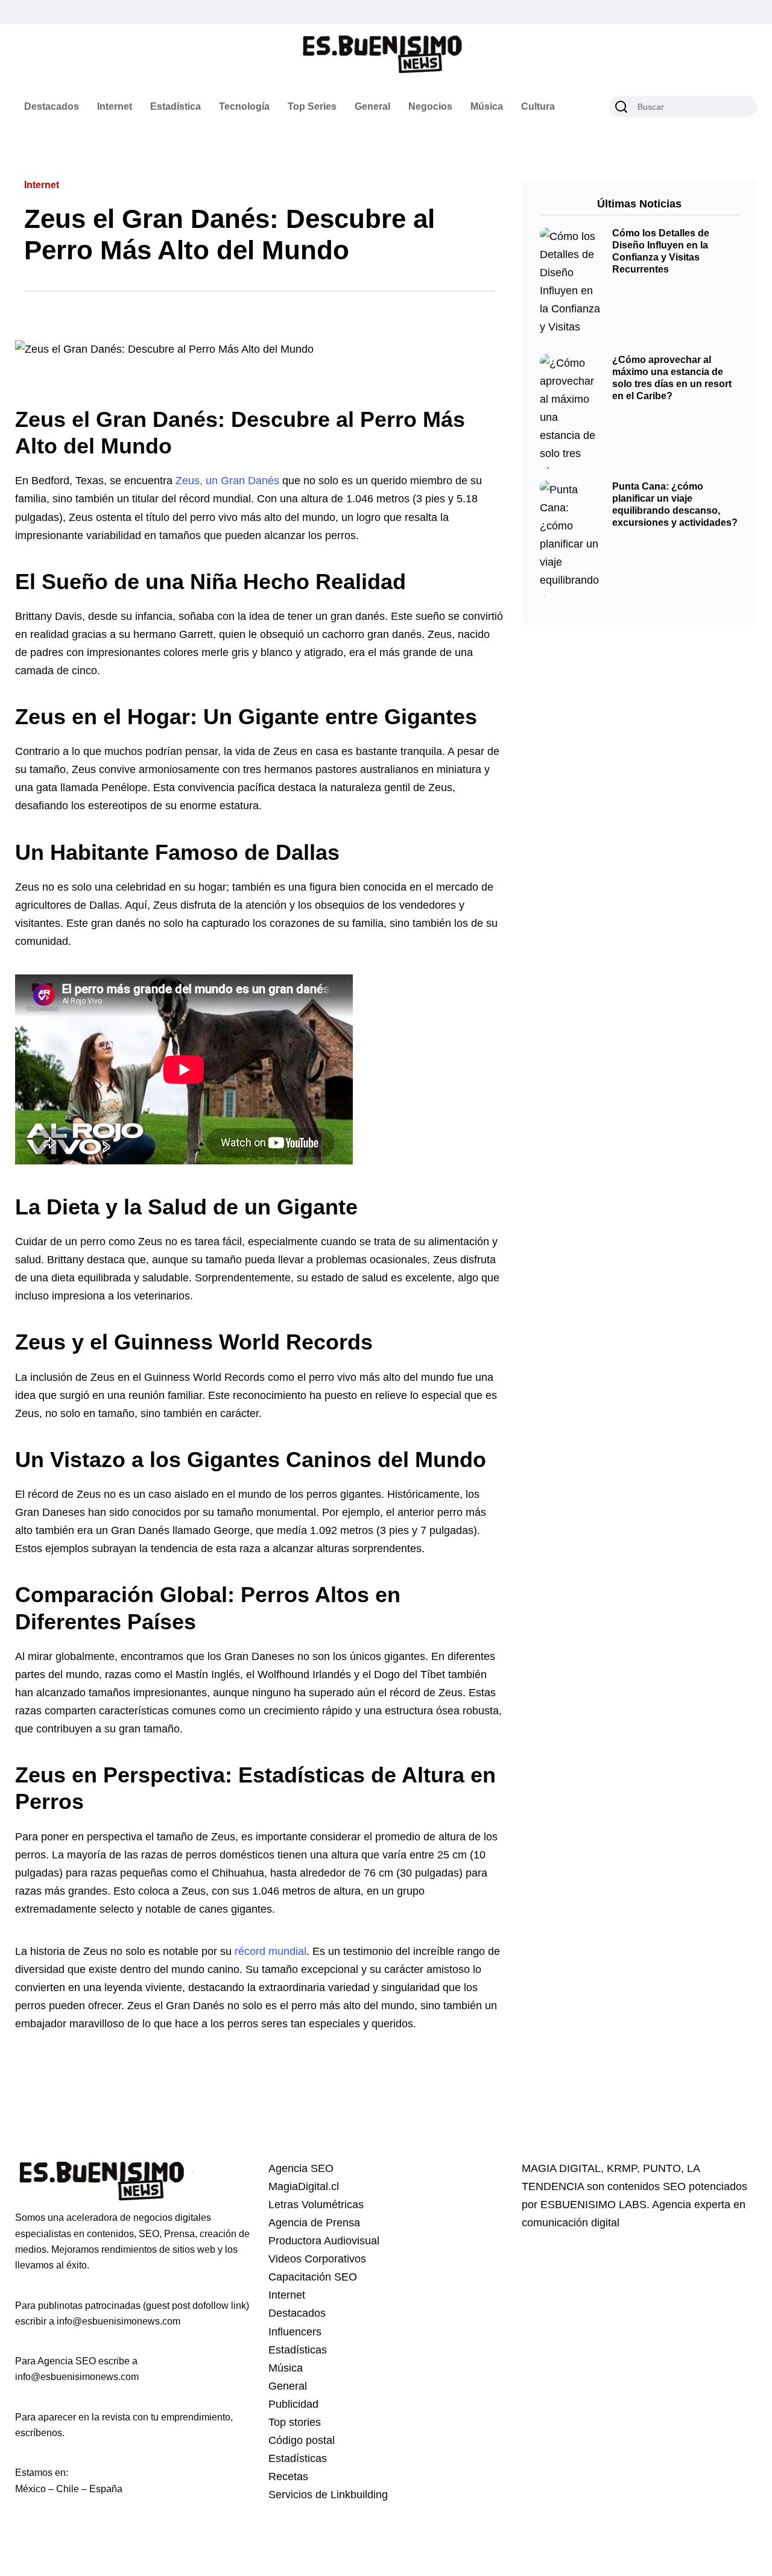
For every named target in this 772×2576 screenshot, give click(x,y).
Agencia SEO (301, 2168)
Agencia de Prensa (314, 2223)
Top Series (312, 106)
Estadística (176, 106)
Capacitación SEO (313, 2277)
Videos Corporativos (317, 2259)
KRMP (622, 2168)
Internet (115, 106)
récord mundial (271, 1951)
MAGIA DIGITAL (561, 2168)
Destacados (52, 106)
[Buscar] (621, 107)
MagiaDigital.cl (304, 2186)
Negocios (430, 106)
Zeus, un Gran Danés (227, 481)
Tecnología (244, 106)
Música (487, 106)
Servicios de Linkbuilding (328, 2495)
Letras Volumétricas (316, 2205)
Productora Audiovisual (324, 2241)
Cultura (538, 106)
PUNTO (662, 2168)
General (372, 106)
